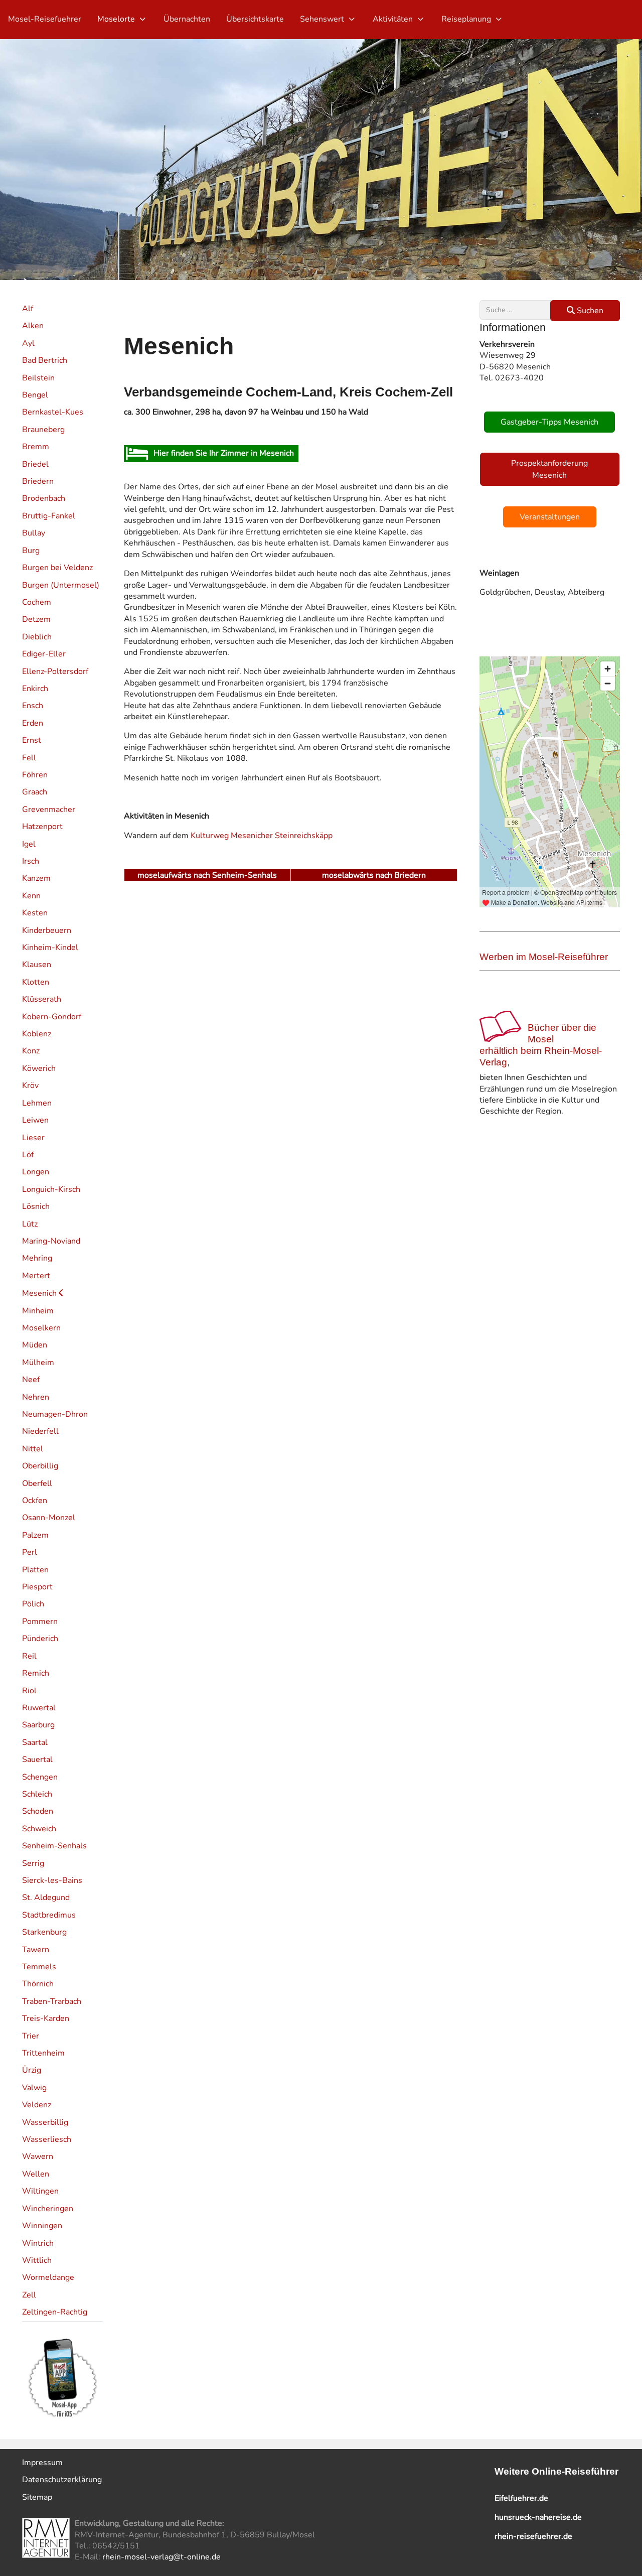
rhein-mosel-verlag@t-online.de (162, 2557)
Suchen (589, 311)
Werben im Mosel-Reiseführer (544, 957)
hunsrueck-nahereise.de (538, 2517)
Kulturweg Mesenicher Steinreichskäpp (261, 836)
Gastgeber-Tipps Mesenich (549, 422)
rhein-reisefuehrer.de (533, 2536)
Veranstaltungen (550, 517)
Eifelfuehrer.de (521, 2498)
